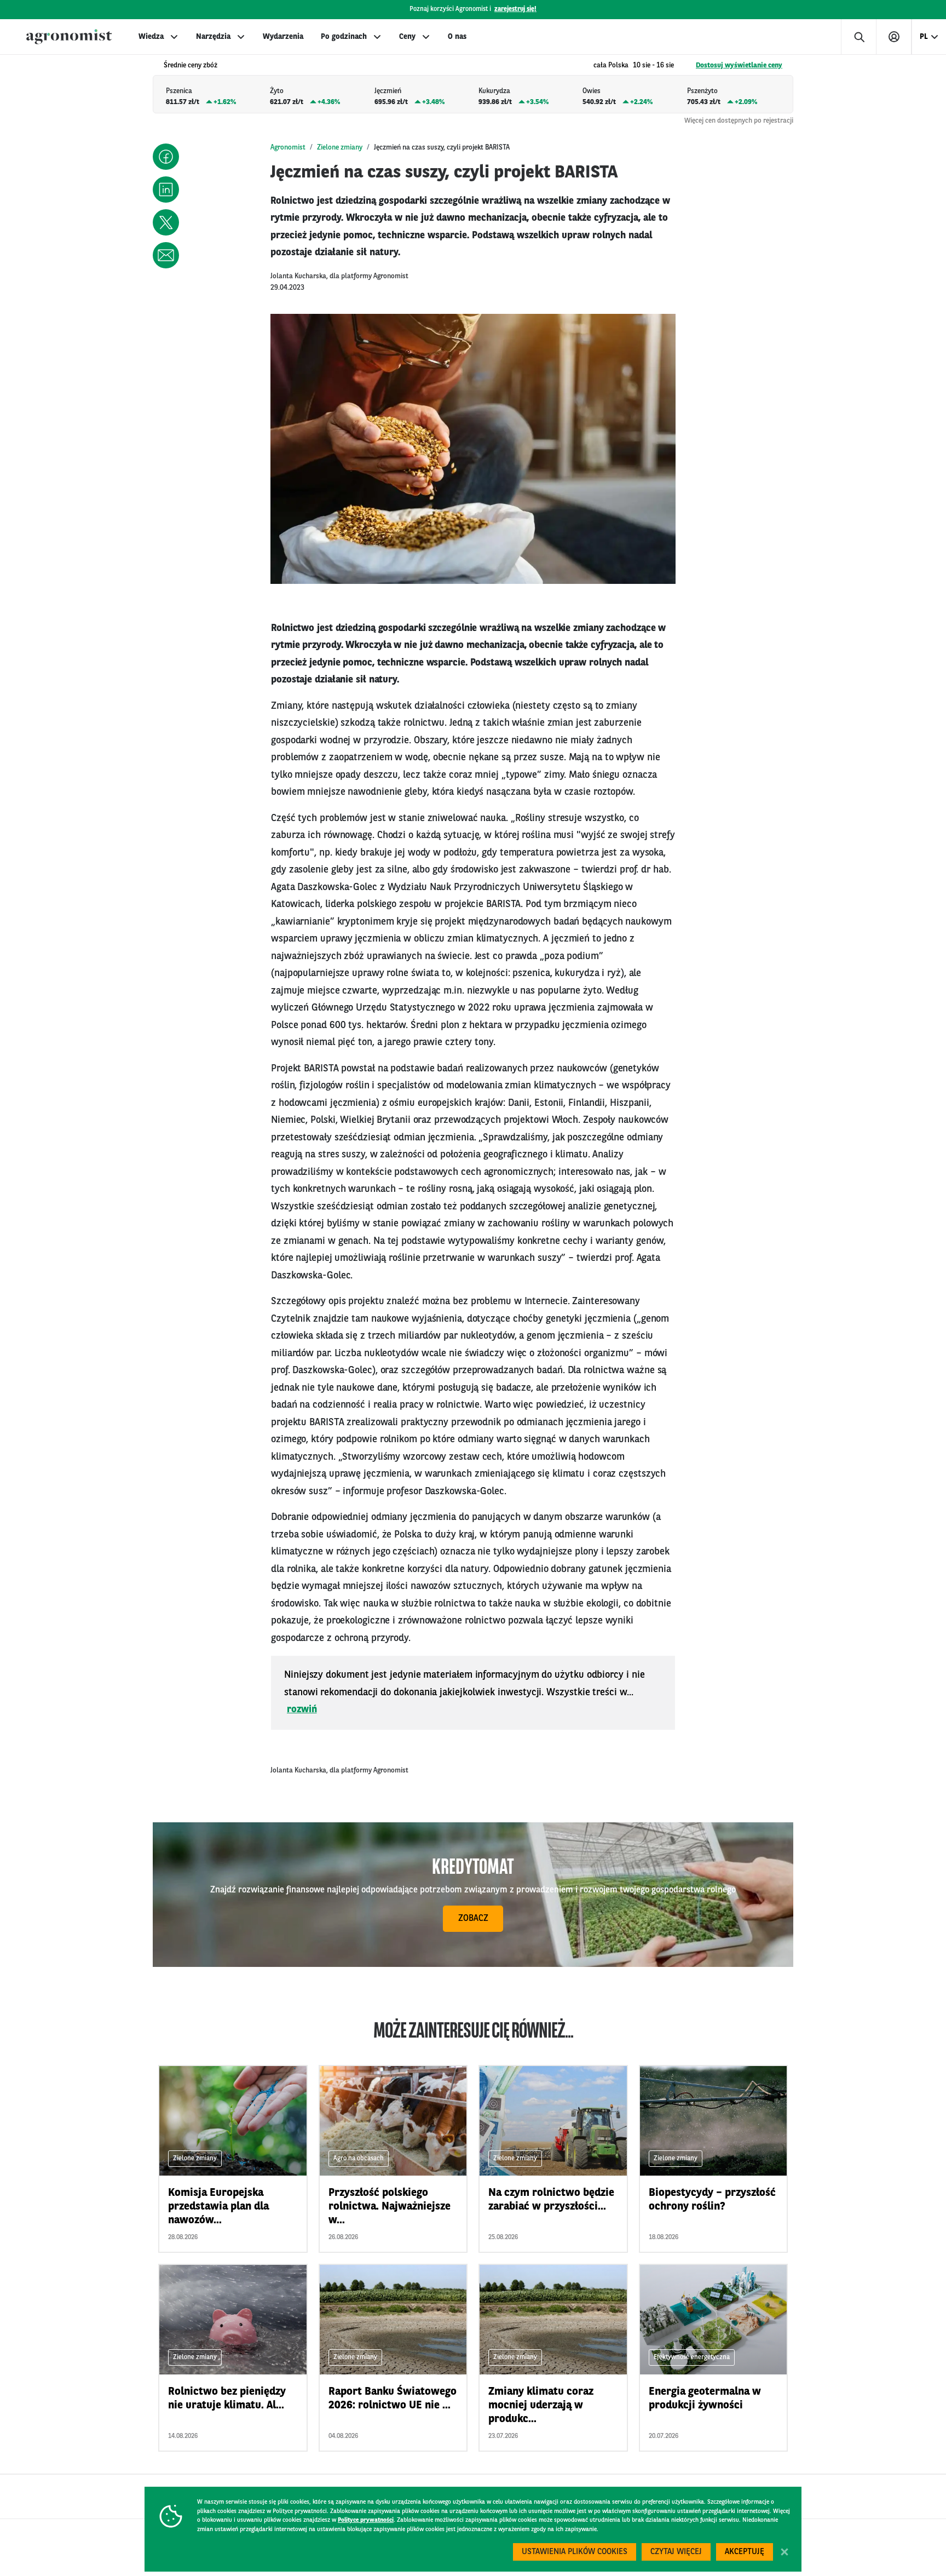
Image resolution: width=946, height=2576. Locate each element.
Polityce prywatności (366, 2520)
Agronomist (288, 148)
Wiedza (151, 37)
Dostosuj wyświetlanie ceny (739, 65)
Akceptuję (745, 2552)
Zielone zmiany (340, 148)
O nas (457, 37)
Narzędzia (213, 37)
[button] (166, 157)
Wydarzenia (283, 37)
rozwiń (302, 1709)
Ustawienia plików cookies (575, 2552)
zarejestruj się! (515, 9)
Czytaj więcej (676, 2552)
